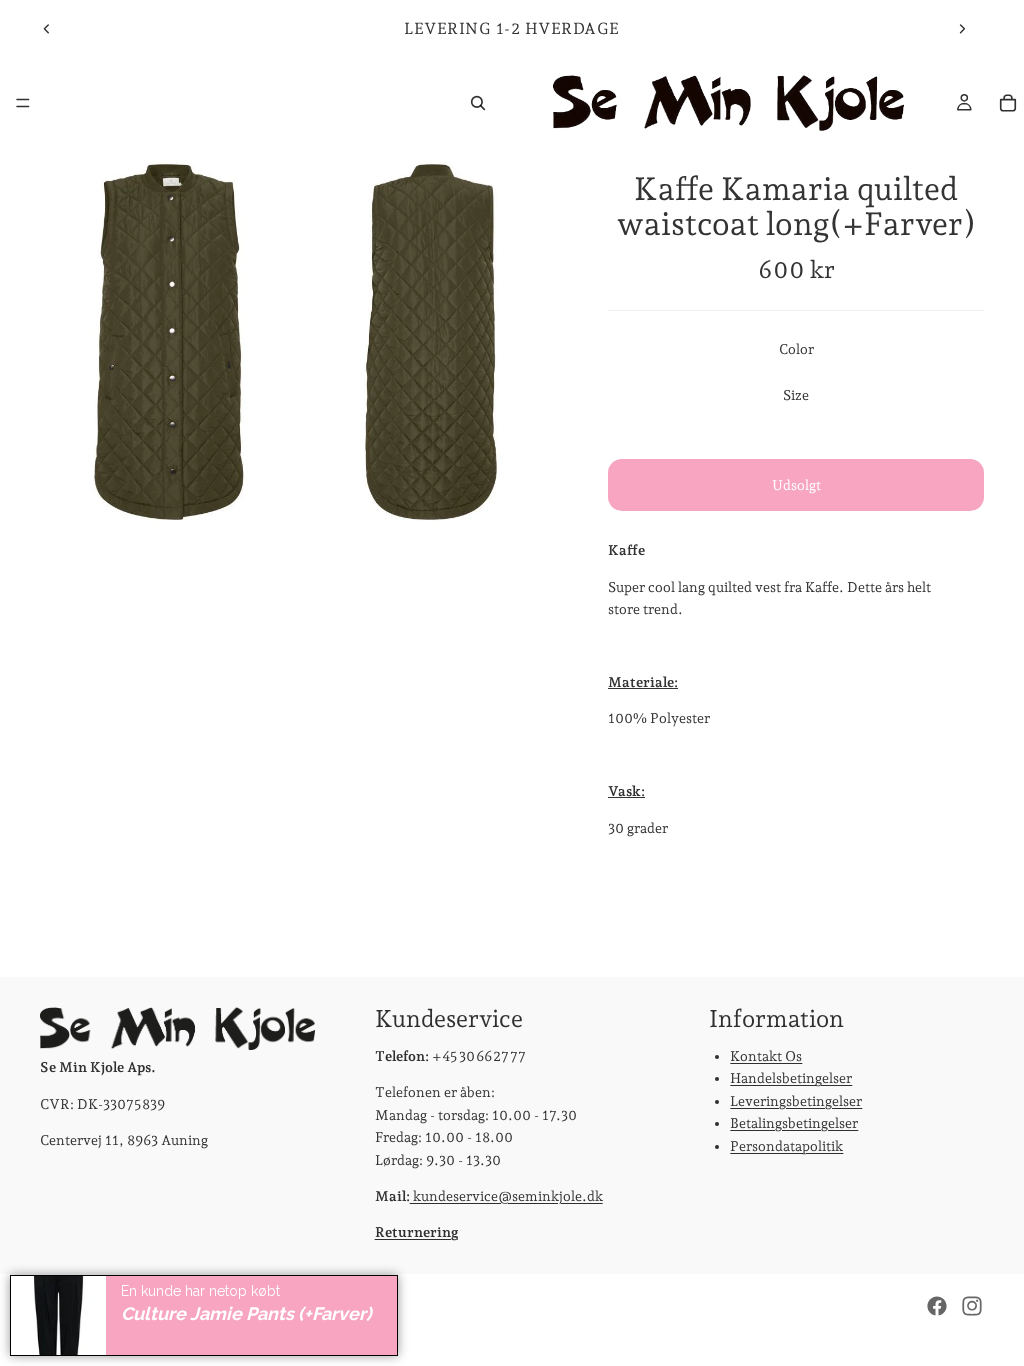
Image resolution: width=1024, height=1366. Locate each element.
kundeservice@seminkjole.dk (506, 1196)
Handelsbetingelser (791, 1079)
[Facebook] (937, 1306)
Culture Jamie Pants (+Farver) (246, 1313)
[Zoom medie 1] (169, 342)
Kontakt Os (766, 1056)
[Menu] (23, 103)
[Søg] (478, 103)
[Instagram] (972, 1306)
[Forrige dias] (47, 29)
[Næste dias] (962, 29)
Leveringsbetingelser (796, 1101)
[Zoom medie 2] (431, 342)
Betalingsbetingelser (794, 1123)
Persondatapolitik (786, 1146)
